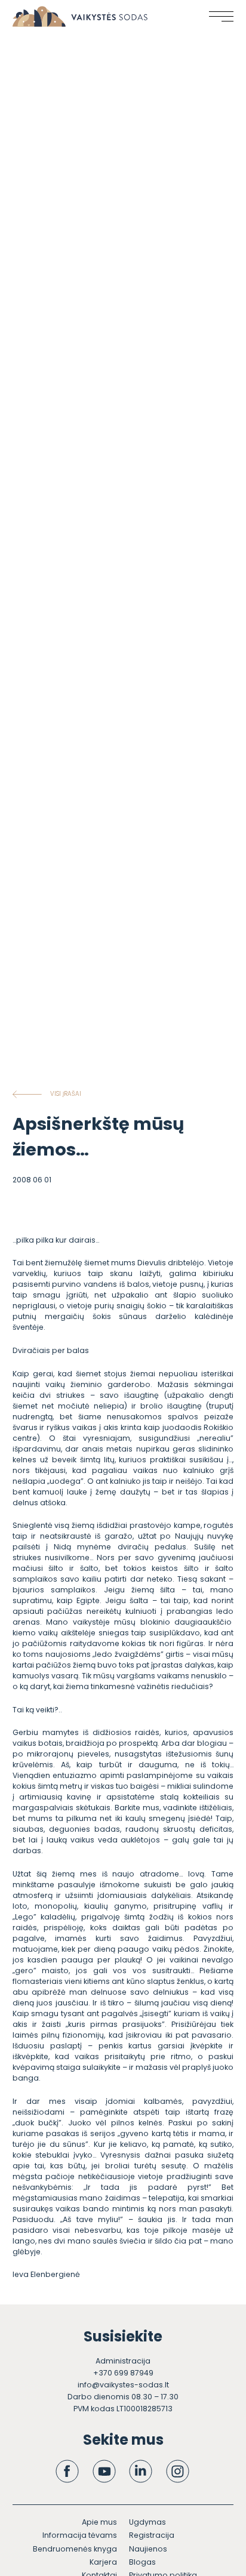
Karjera (103, 2562)
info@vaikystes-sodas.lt (123, 2385)
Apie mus (99, 2522)
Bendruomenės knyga (75, 2549)
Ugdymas (147, 2522)
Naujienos (148, 2549)
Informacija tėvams (80, 2535)
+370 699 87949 (123, 2373)
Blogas (142, 2562)
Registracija (152, 2535)
